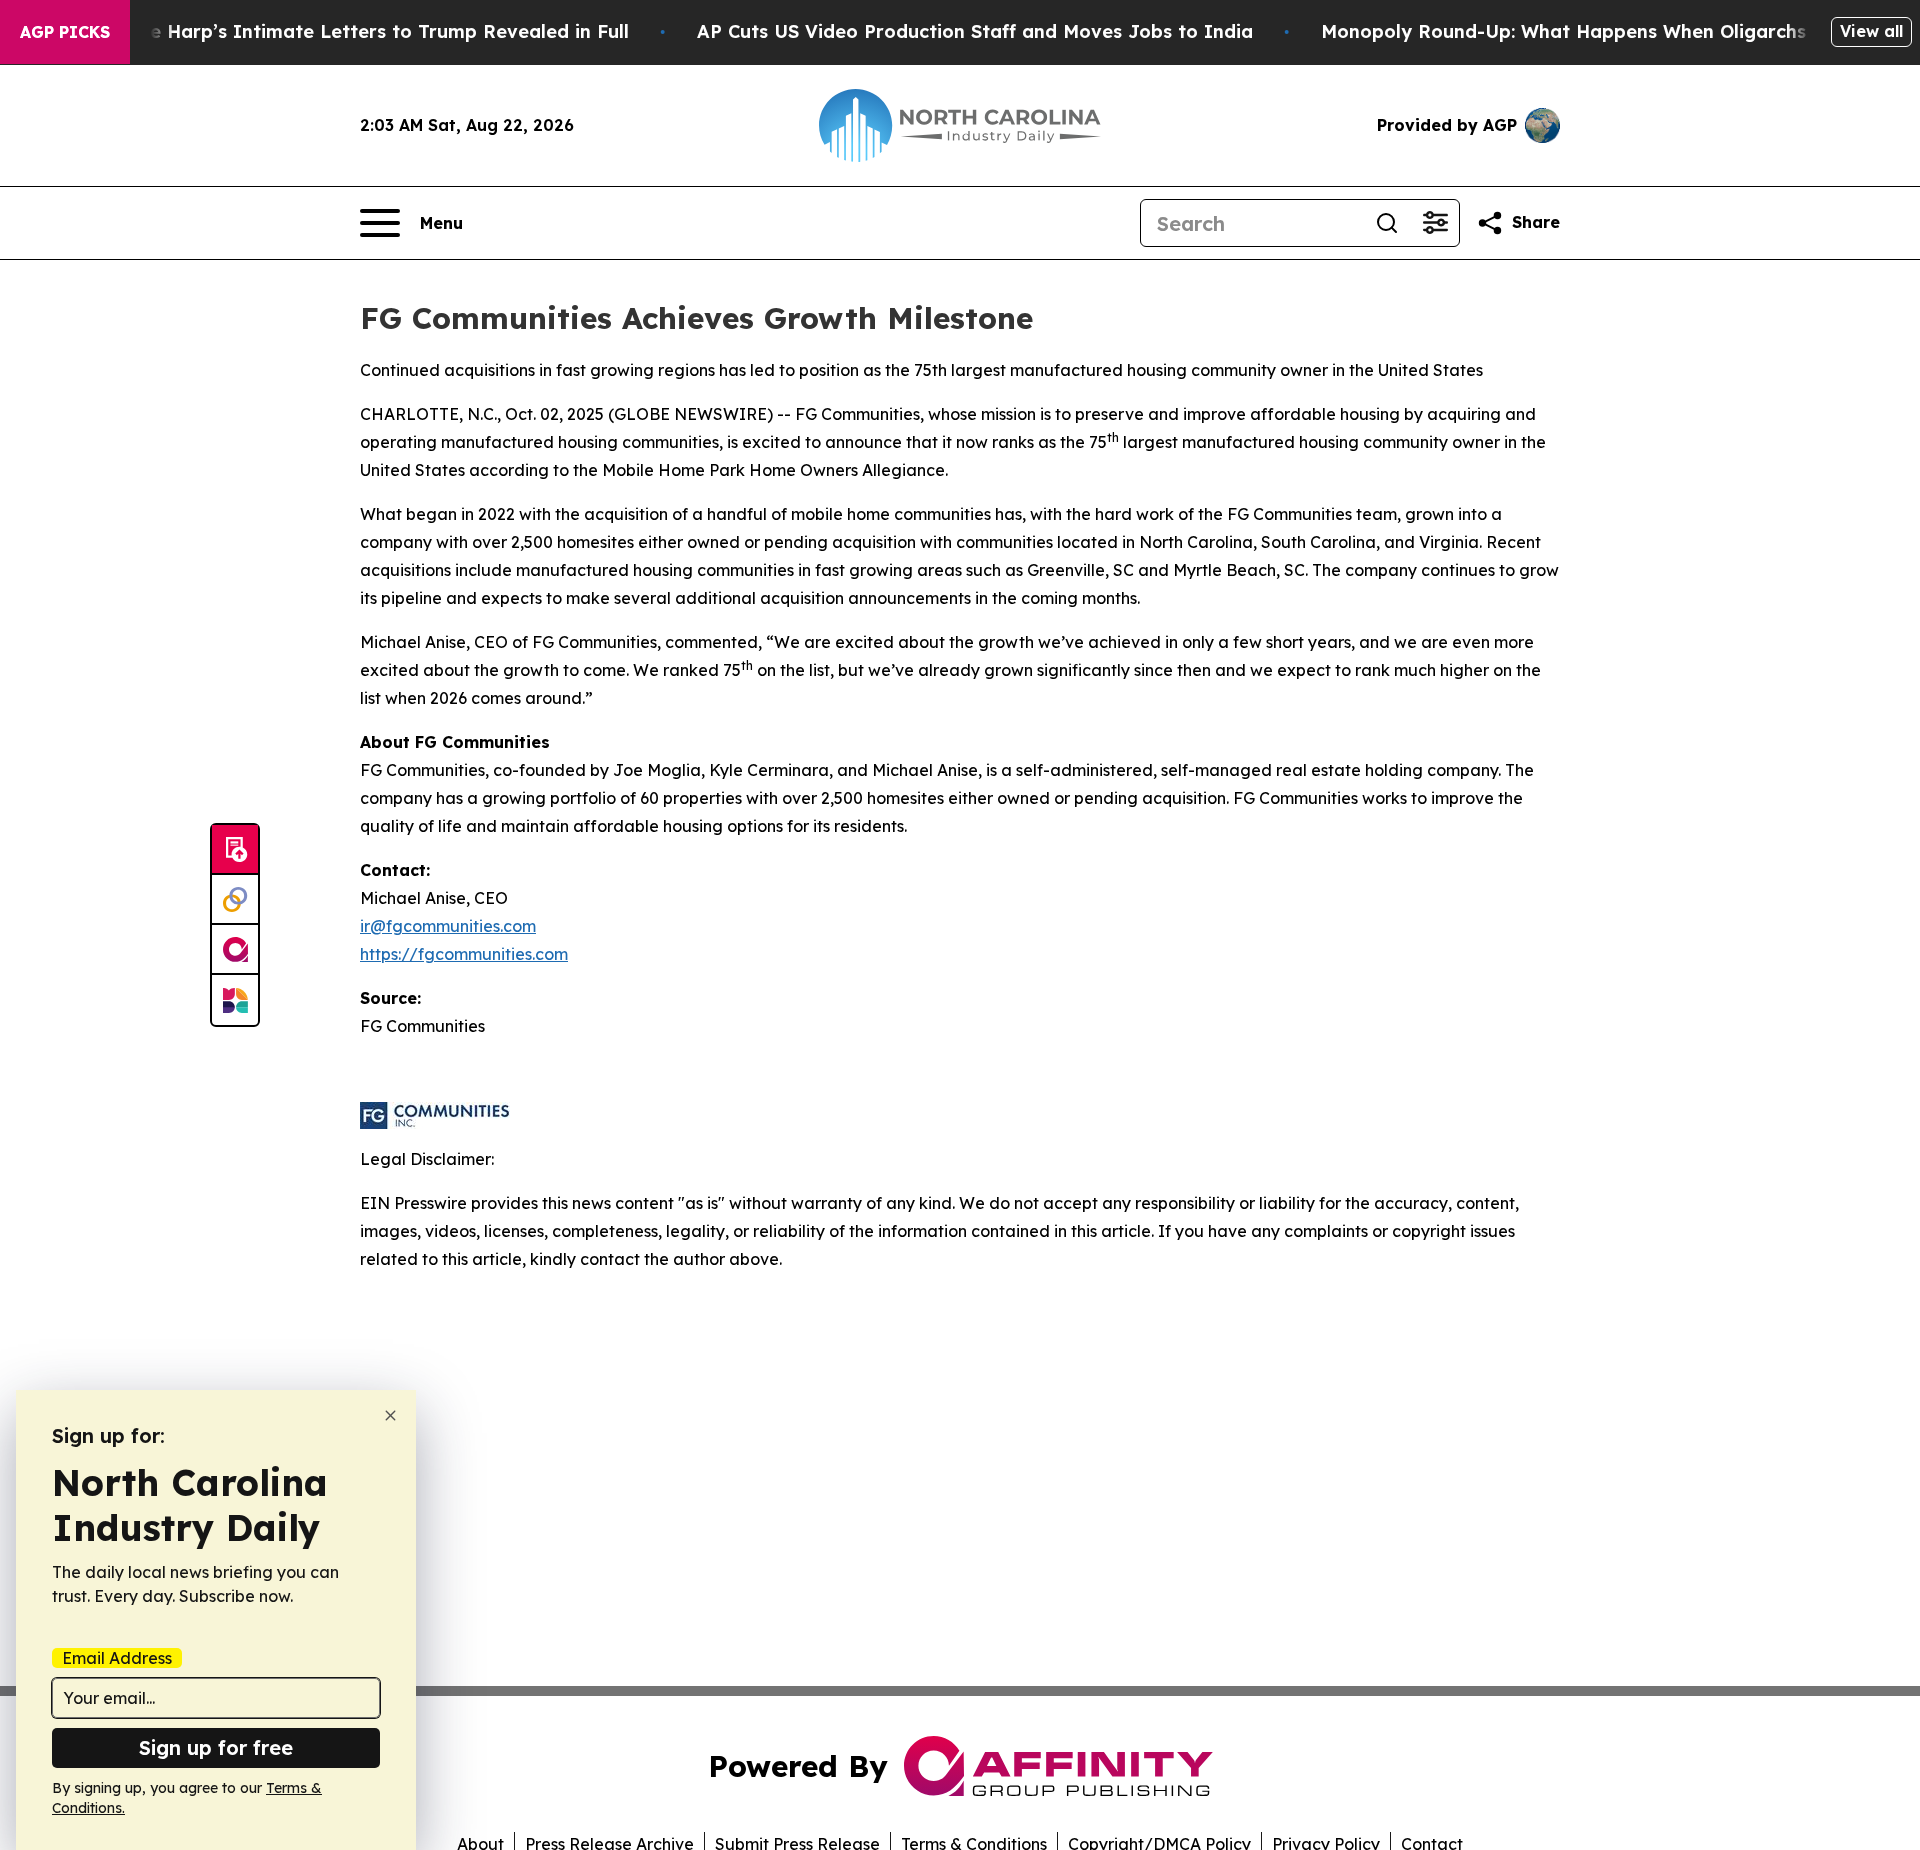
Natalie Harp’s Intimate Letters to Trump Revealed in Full (361, 31)
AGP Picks (65, 32)
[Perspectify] (235, 900)
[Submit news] (235, 850)
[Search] (1387, 223)
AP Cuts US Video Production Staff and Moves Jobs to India (975, 31)
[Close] (390, 1415)
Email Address (117, 1658)
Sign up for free (216, 1747)
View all (1871, 31)
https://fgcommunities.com (464, 954)
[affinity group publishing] (235, 950)
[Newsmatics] (235, 1000)
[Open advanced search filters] (1435, 223)
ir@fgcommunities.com (448, 926)
